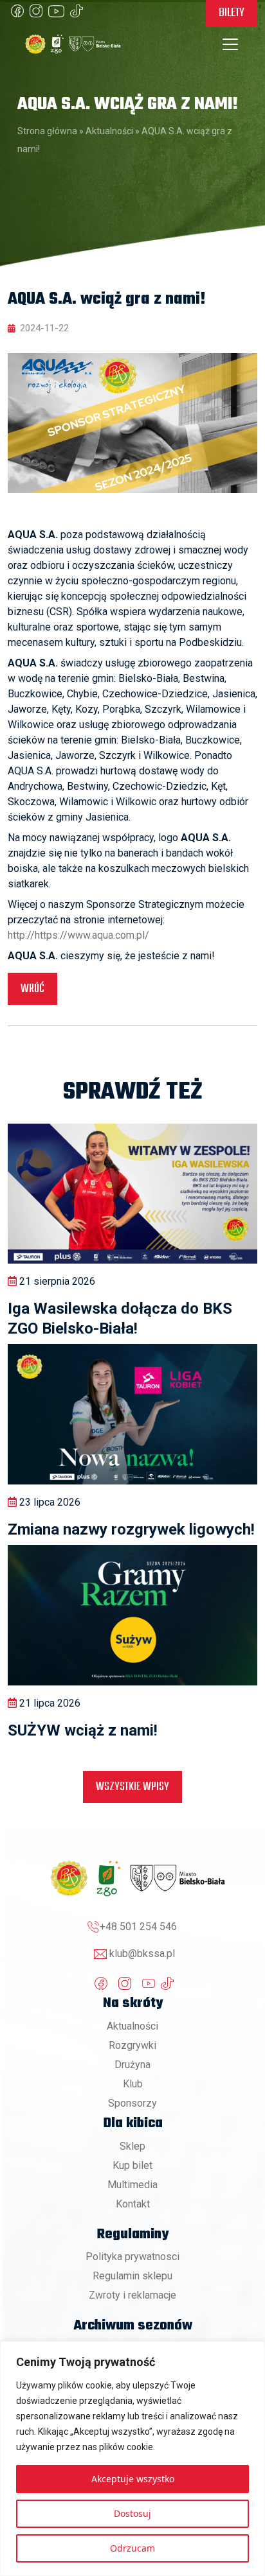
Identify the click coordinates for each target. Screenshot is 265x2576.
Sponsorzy (132, 2103)
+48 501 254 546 (138, 1927)
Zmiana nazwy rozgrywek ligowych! (131, 1529)
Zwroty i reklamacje (132, 2295)
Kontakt (133, 2204)
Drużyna (132, 2065)
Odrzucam (132, 2548)
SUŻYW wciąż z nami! (83, 1730)
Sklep (132, 2146)
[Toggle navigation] (230, 44)
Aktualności (109, 131)
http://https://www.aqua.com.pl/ (78, 935)
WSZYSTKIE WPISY (132, 1787)
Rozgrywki (132, 2045)
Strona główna (47, 131)
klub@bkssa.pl (142, 1954)
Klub (133, 2084)
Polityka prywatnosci (132, 2257)
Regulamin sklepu (132, 2276)
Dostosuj (132, 2513)
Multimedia (132, 2185)
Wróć (32, 989)
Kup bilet (132, 2165)
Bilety (232, 13)
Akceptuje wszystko (133, 2479)
